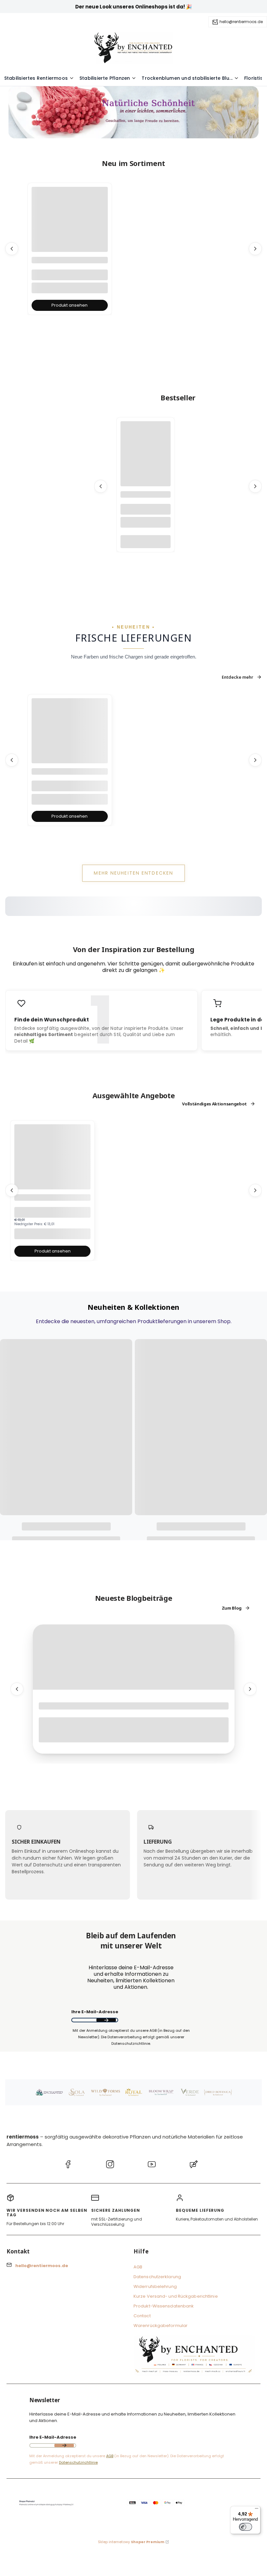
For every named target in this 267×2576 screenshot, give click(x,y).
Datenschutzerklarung (157, 2277)
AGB (138, 2267)
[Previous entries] (17, 1689)
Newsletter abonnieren (106, 2020)
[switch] (246, 2527)
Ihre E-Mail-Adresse (95, 2012)
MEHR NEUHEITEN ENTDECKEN (133, 873)
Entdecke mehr (238, 677)
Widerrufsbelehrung (155, 2286)
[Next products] (255, 249)
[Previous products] (12, 249)
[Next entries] (250, 1689)
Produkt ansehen (70, 305)
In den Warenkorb (146, 541)
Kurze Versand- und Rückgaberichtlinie (176, 2296)
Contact (142, 2316)
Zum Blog (232, 1608)
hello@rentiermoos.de (241, 22)
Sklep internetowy (131, 2542)
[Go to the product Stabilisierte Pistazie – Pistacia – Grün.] (52, 1162)
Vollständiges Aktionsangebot (214, 1104)
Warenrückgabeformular (161, 2326)
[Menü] (257, 2510)
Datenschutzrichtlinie (78, 2462)
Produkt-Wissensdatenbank (164, 2306)
